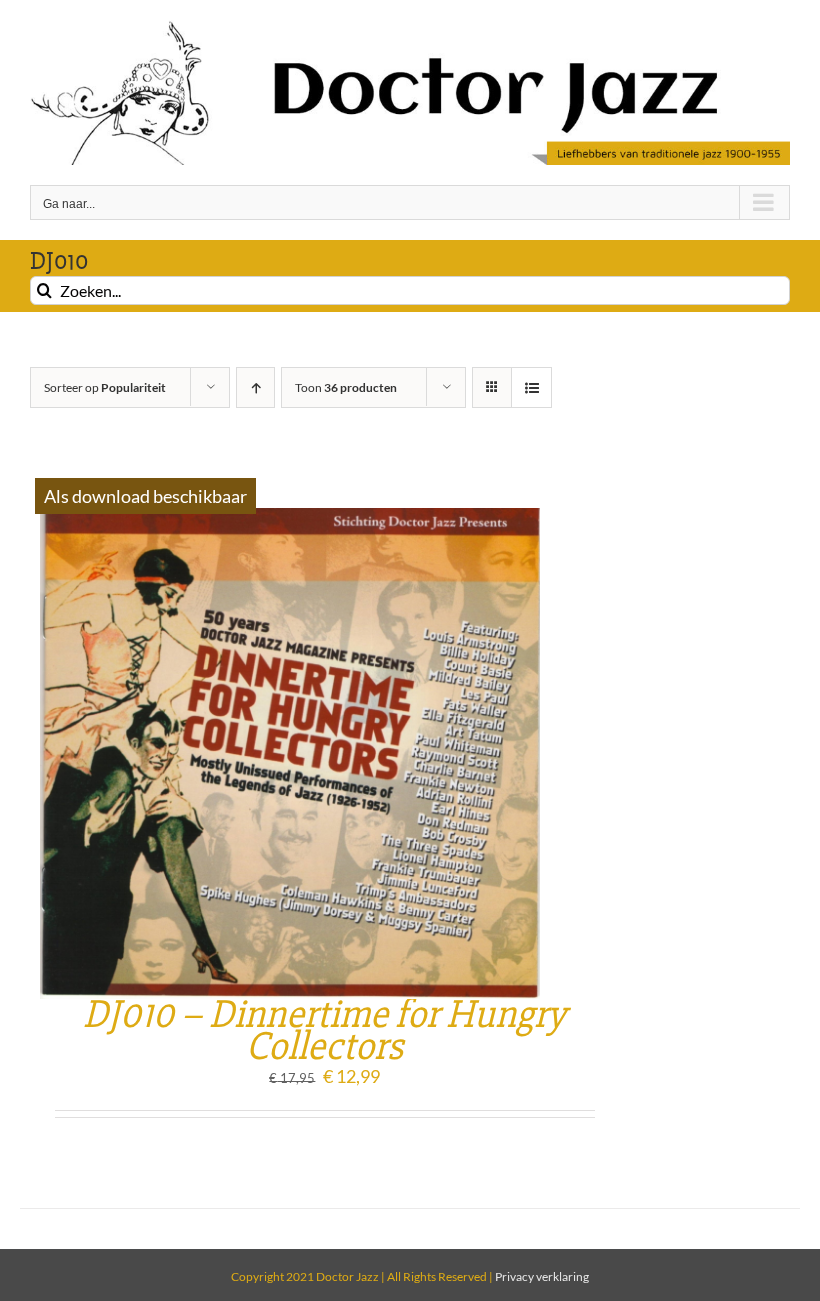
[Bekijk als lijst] (531, 387)
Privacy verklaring (542, 1276)
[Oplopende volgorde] (255, 387)
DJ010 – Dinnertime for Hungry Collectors (324, 1030)
